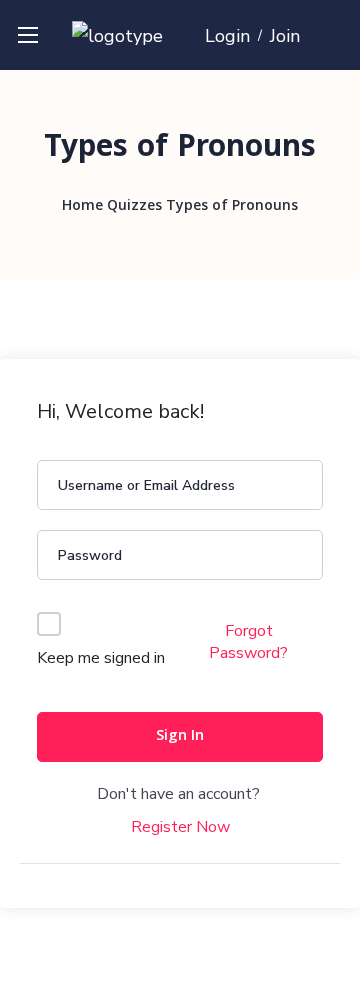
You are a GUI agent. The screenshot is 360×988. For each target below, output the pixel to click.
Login (227, 36)
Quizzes (134, 207)
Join (285, 36)
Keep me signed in (101, 658)
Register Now (180, 827)
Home (82, 207)
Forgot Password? (248, 642)
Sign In (180, 737)
